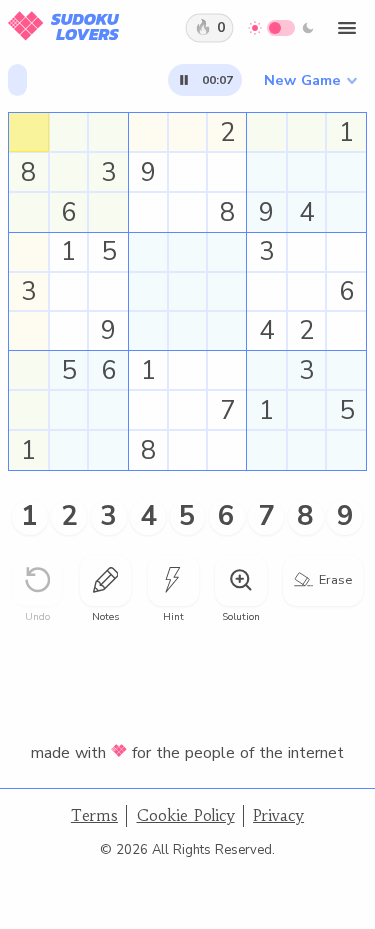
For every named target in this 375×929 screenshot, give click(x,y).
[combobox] (310, 80)
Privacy (278, 815)
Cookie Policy (186, 815)
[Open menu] (347, 28)
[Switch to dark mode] (281, 28)
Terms (94, 815)
